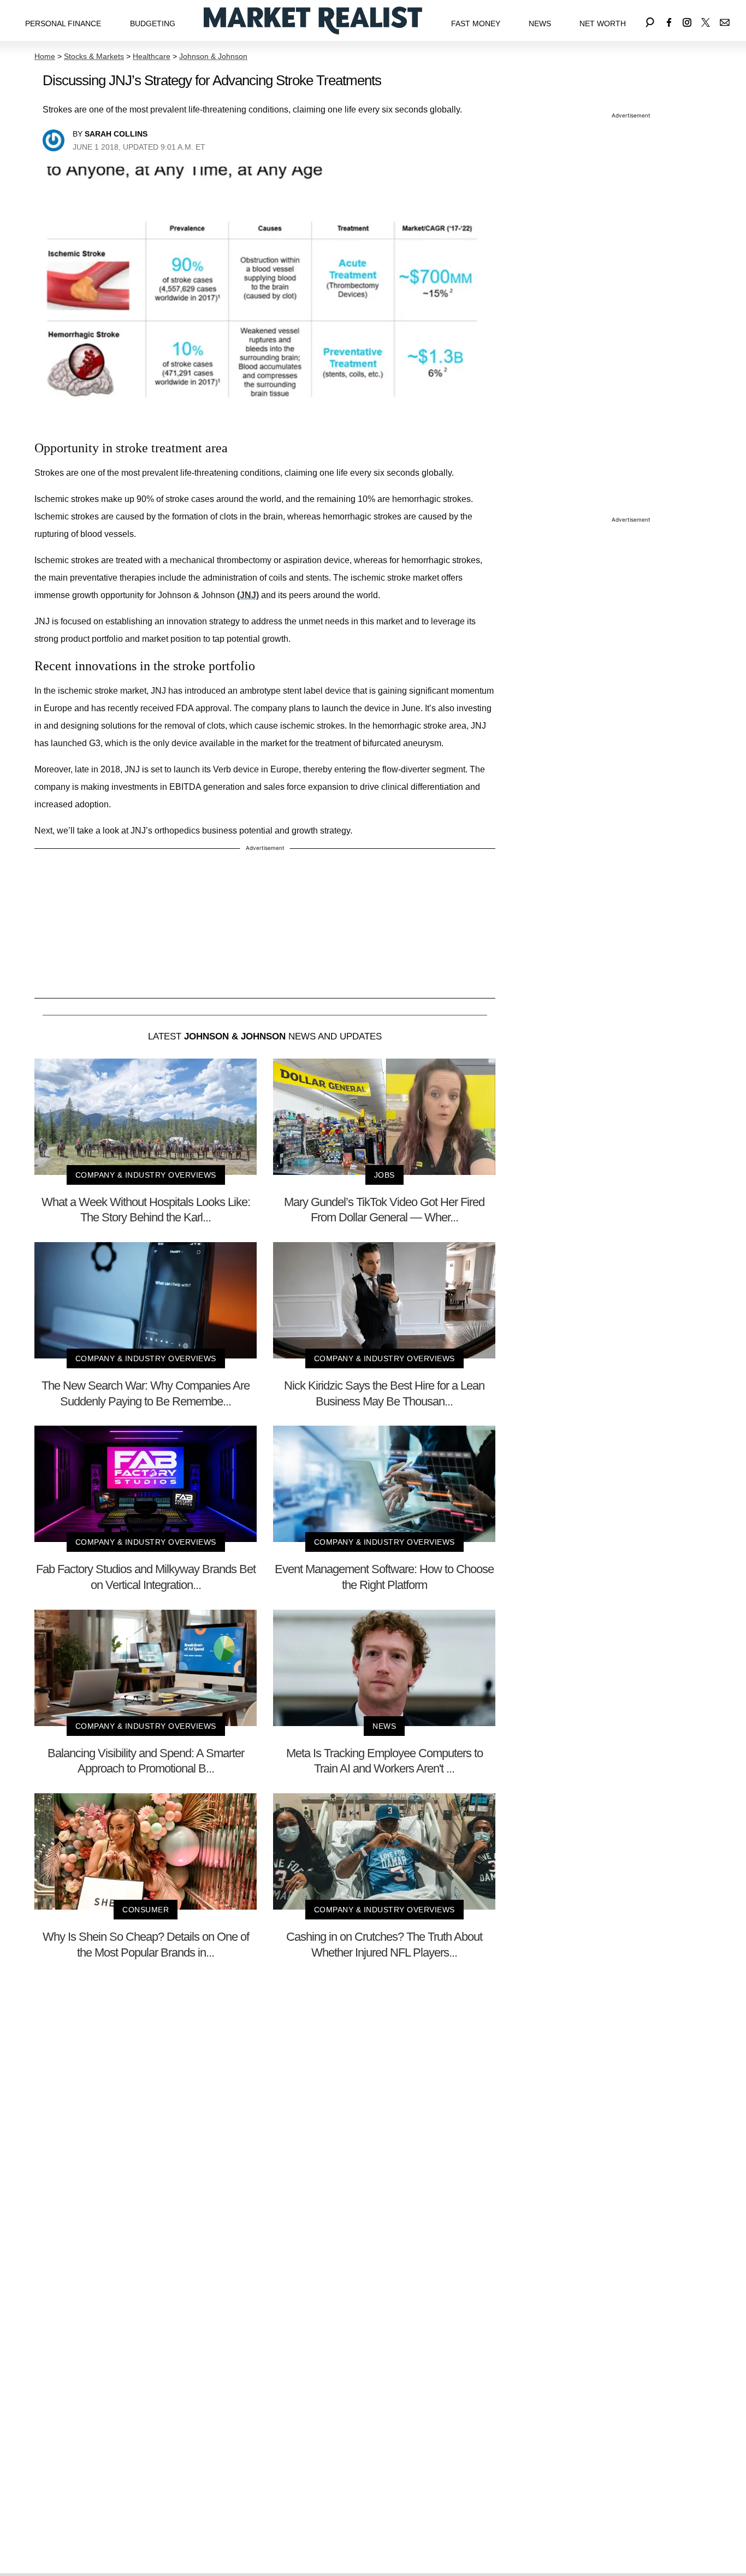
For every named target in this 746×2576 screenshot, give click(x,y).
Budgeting (153, 23)
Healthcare (152, 56)
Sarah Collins (116, 134)
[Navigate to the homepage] (313, 20)
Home (45, 56)
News (540, 23)
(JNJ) (248, 595)
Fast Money (476, 23)
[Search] (650, 20)
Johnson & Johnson (213, 56)
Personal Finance (63, 23)
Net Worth (603, 23)
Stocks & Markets (94, 56)
